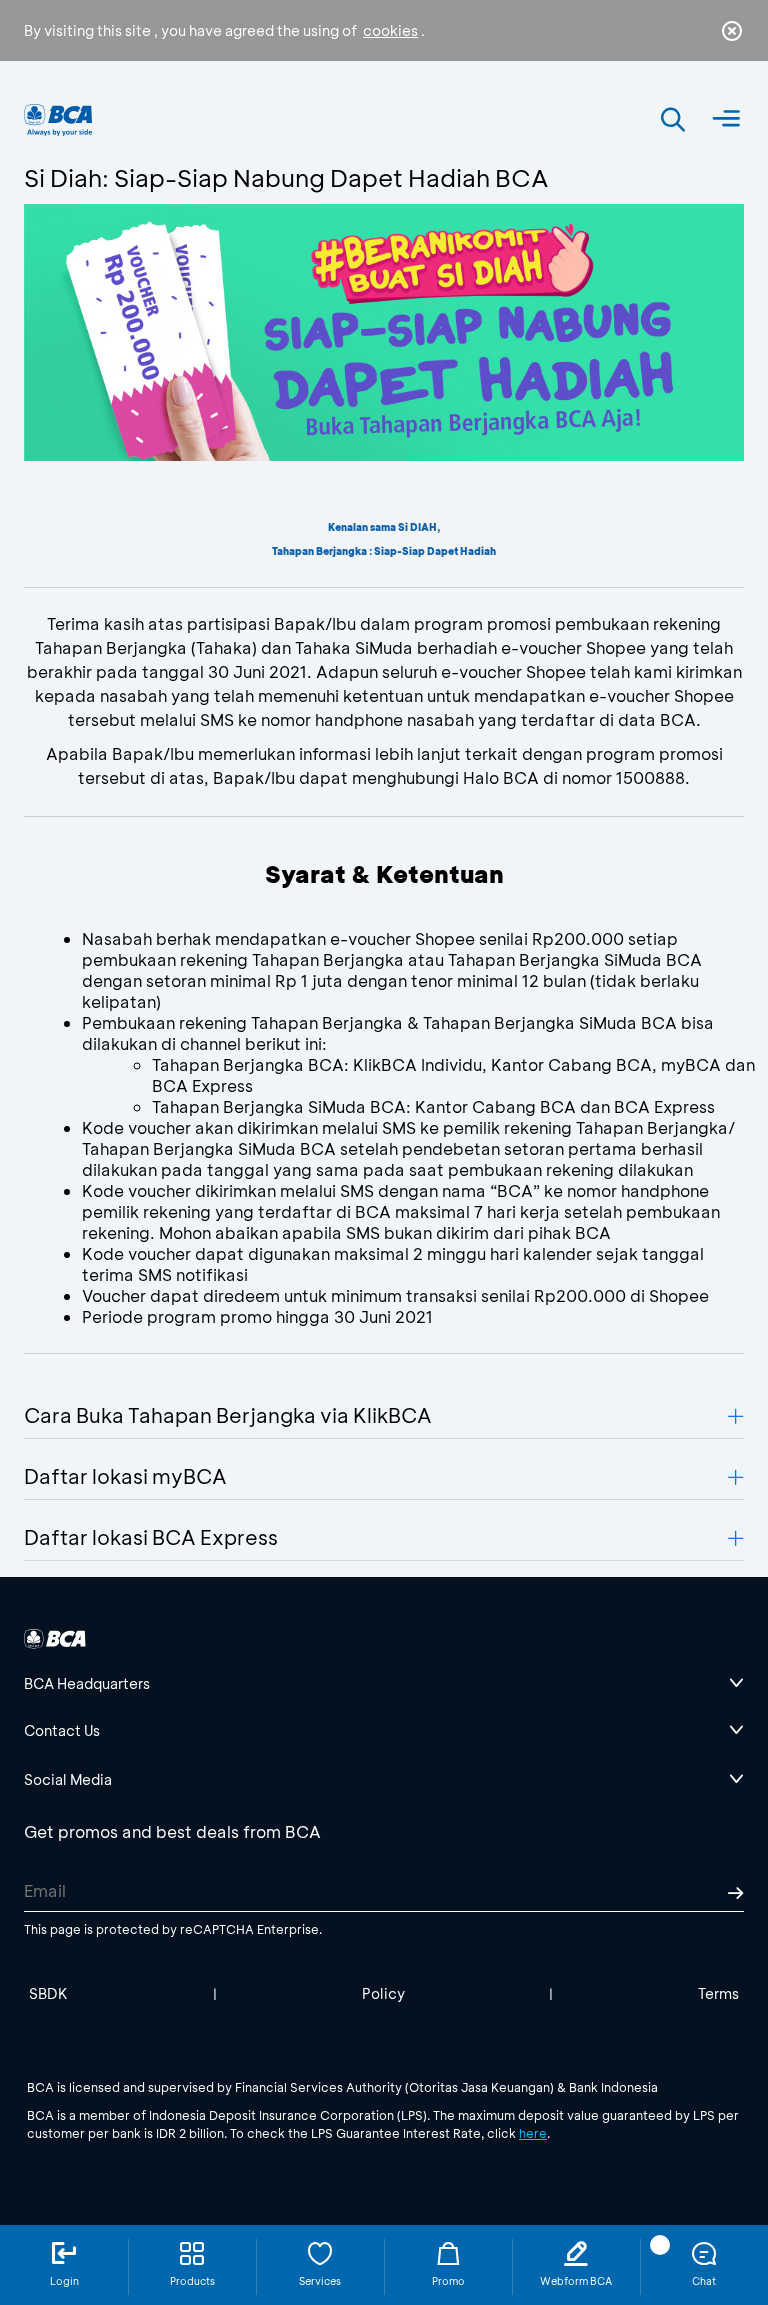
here (533, 2133)
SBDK (48, 1993)
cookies (390, 30)
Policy (383, 1993)
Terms (718, 1993)
